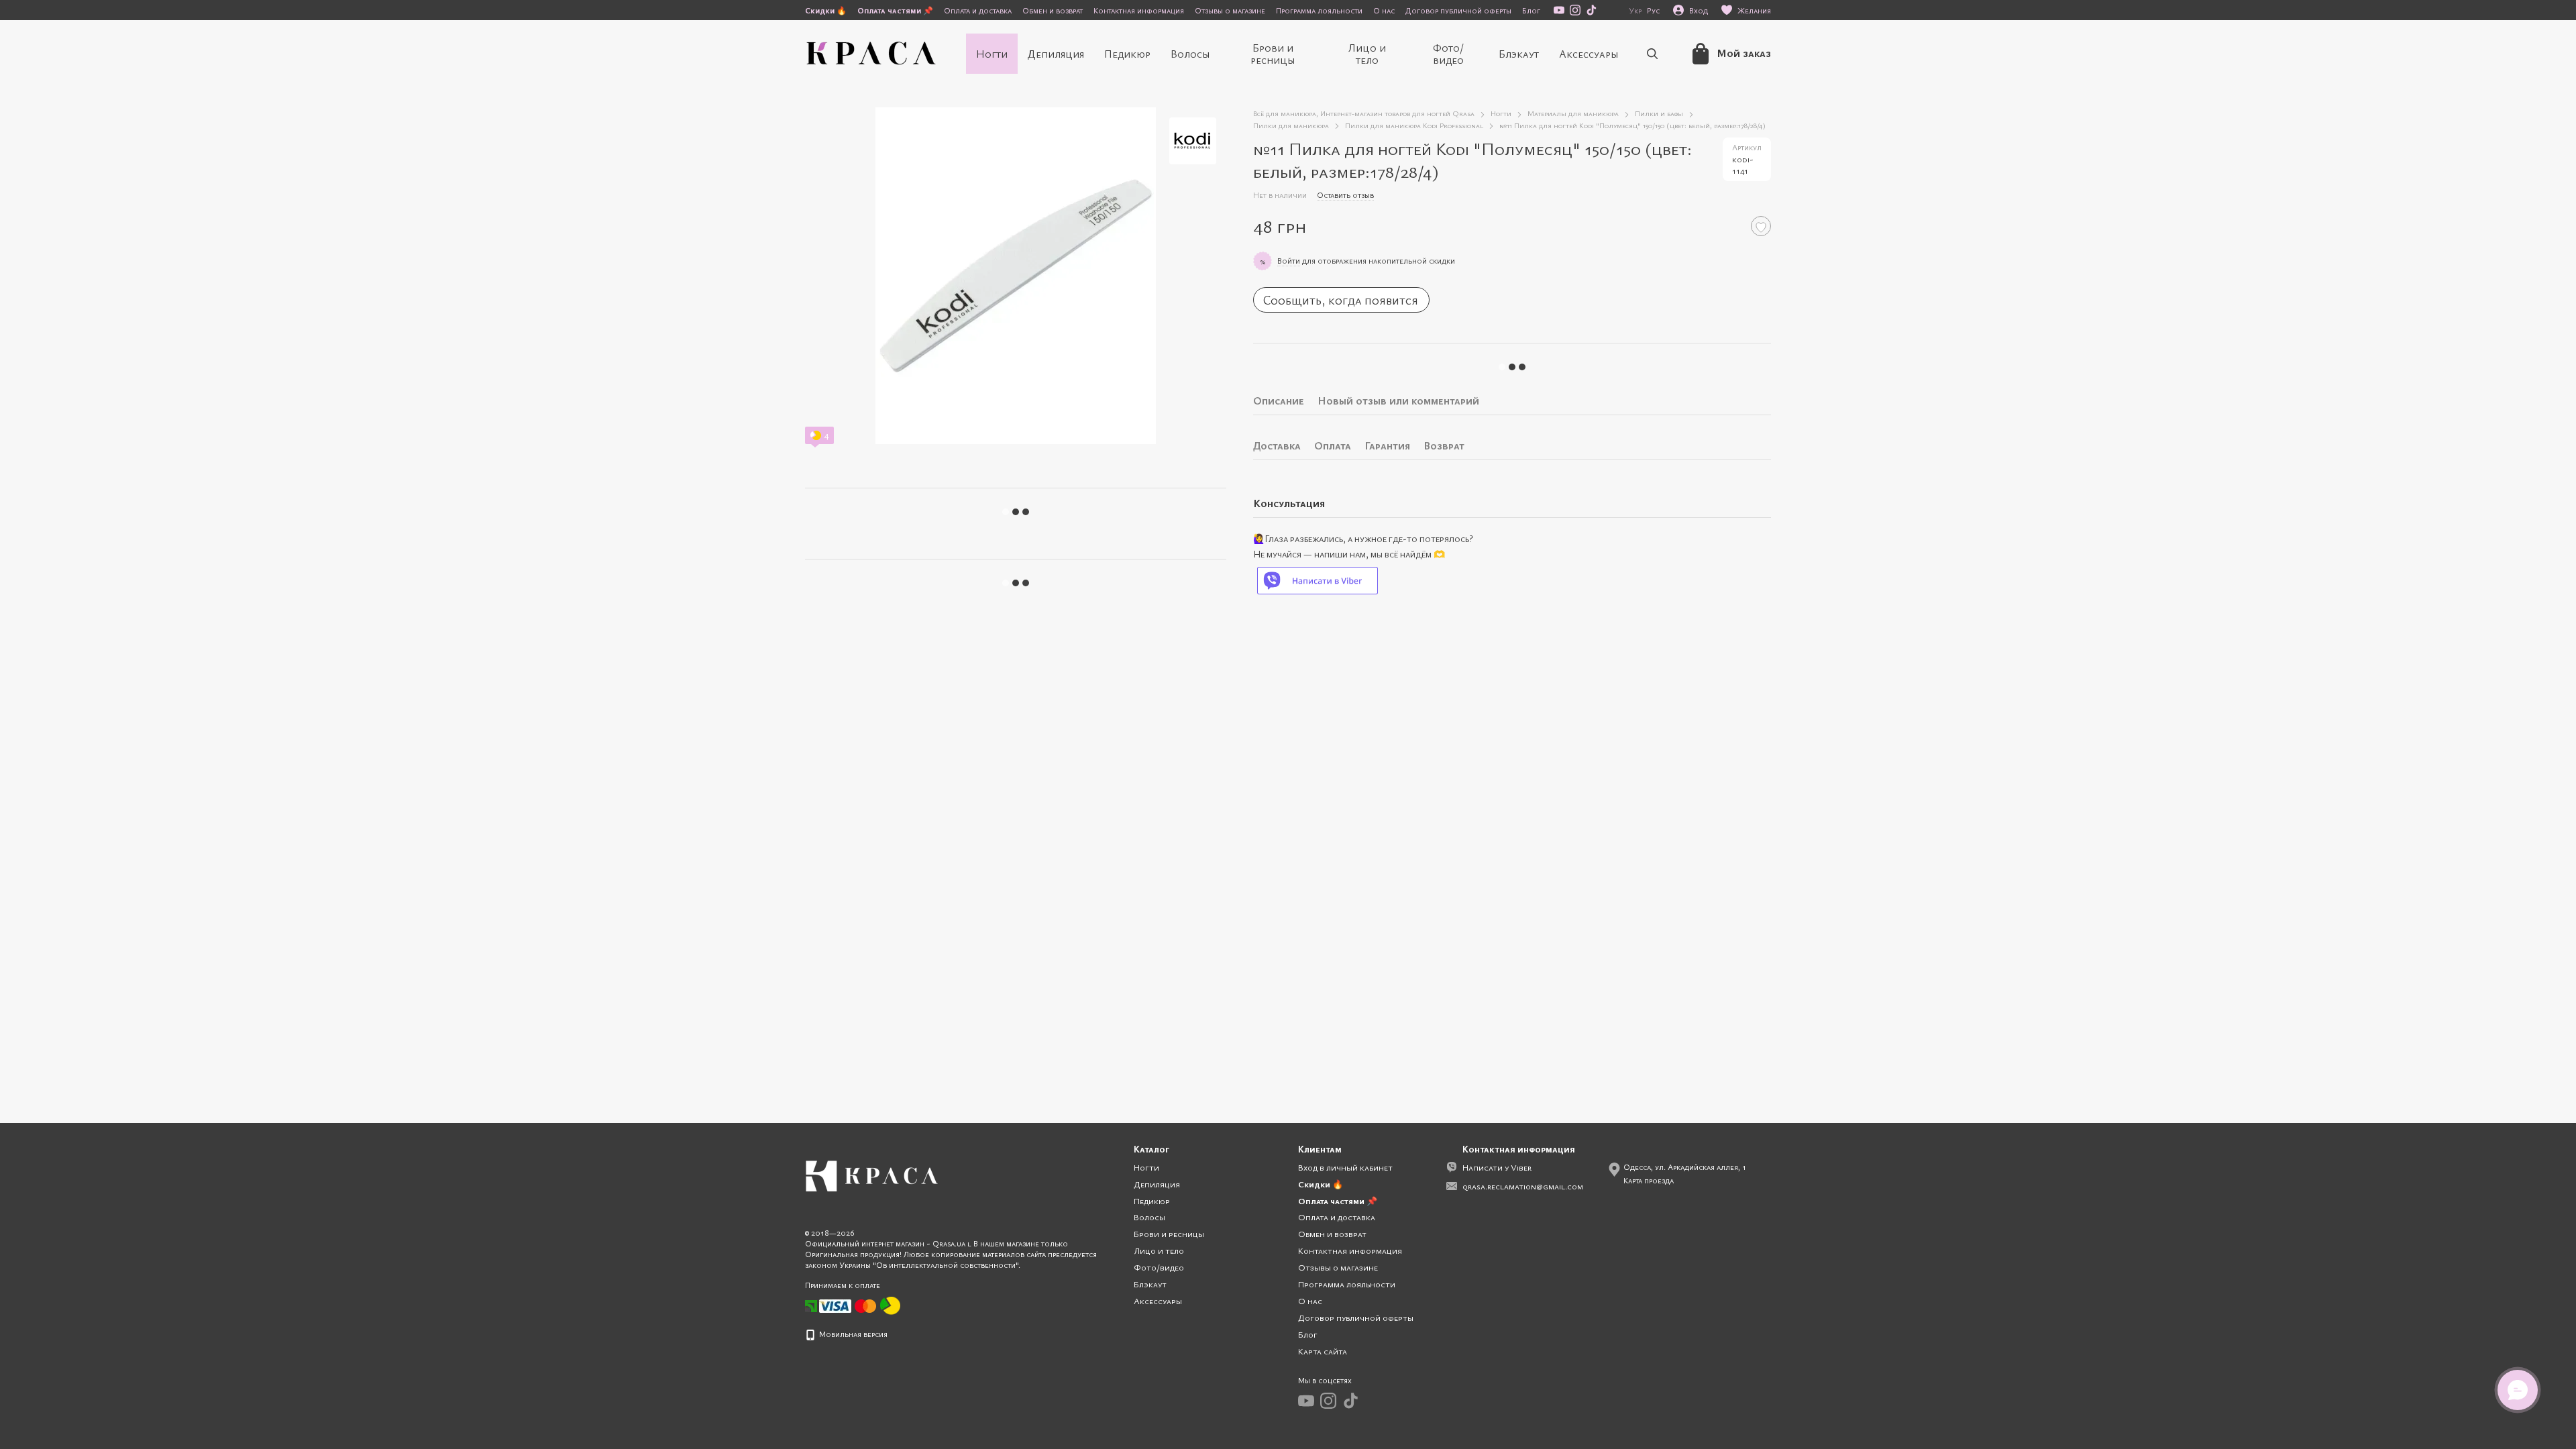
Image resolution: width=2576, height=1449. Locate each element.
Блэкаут (1519, 54)
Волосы (1190, 54)
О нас (1384, 10)
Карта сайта (1323, 1351)
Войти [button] (1289, 260)
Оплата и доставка (978, 10)
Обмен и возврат (1053, 10)
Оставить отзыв (1345, 195)
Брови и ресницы (1273, 54)
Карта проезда (1649, 1180)
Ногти (992, 54)
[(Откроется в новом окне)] (890, 1305)
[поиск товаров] (1652, 54)
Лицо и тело (1367, 54)
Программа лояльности (1319, 10)
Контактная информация (1139, 10)
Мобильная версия (852, 1334)
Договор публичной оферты (1458, 10)
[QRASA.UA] (872, 1175)
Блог (1531, 10)
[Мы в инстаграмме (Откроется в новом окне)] (1575, 10)
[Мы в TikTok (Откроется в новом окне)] (1591, 10)
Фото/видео (1448, 54)
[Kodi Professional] (1193, 141)
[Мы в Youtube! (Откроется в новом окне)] (1559, 10)
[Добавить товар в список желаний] (1761, 226)
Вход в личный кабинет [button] (1345, 1167)
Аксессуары (1589, 54)
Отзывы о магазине (1230, 10)
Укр (1635, 10)
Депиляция (1056, 54)
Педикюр (1127, 54)
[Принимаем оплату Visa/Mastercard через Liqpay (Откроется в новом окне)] (849, 1305)
